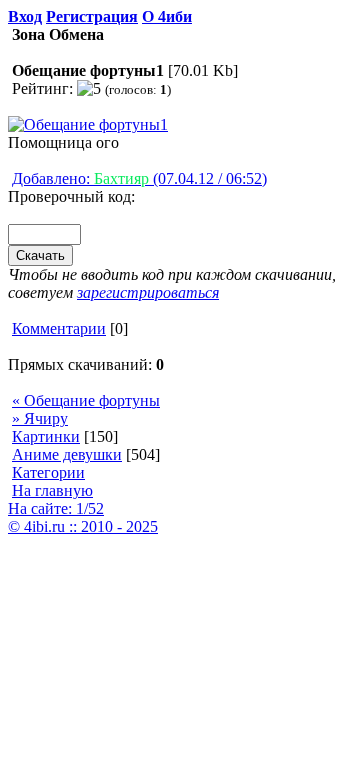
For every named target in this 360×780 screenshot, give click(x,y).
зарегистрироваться (148, 292)
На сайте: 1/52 (56, 508)
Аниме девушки (67, 454)
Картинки (46, 436)
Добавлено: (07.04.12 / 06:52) (139, 178)
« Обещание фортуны (86, 400)
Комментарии (59, 328)
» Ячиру (40, 418)
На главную (52, 490)
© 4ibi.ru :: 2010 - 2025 (83, 526)
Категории (48, 472)
